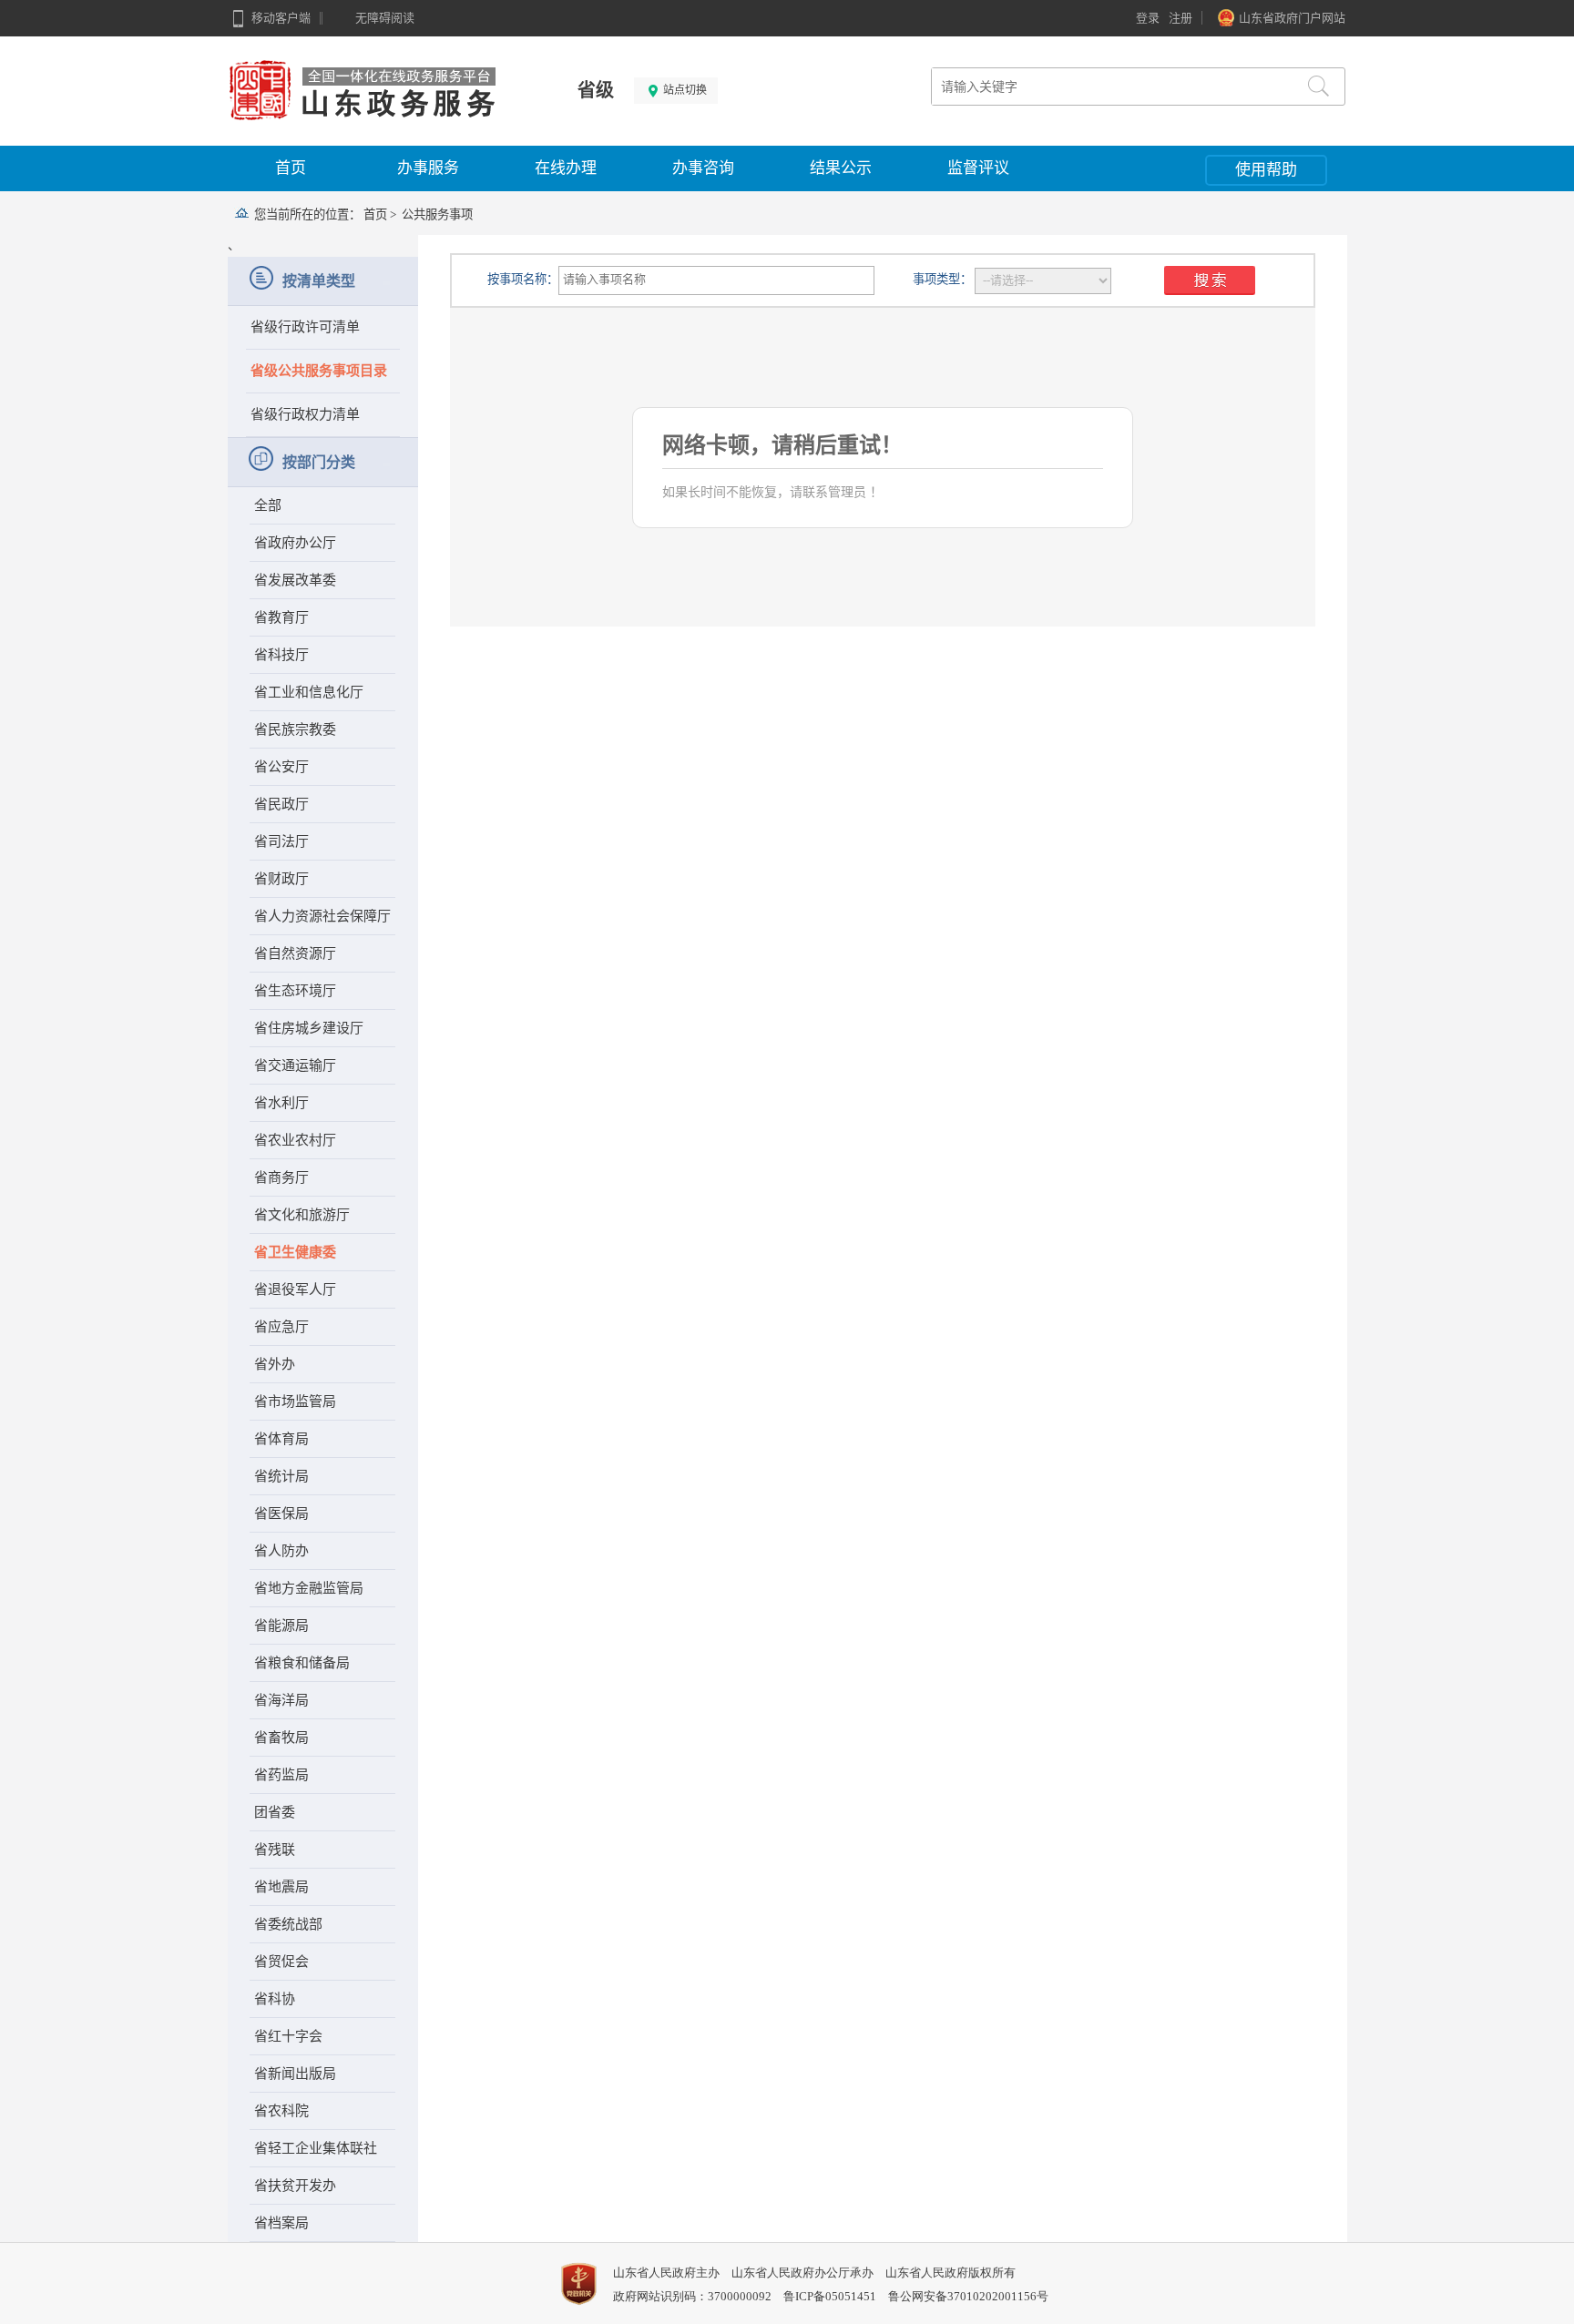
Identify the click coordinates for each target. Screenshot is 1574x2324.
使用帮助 (1266, 170)
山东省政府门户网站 (1292, 18)
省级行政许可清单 (305, 327)
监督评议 (978, 168)
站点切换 (684, 90)
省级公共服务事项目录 (319, 371)
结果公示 (841, 168)
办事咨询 (703, 168)
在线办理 (566, 168)
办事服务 (428, 168)
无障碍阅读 (385, 18)
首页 (291, 168)
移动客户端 (281, 18)
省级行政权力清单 (305, 414)
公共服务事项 (437, 214)
